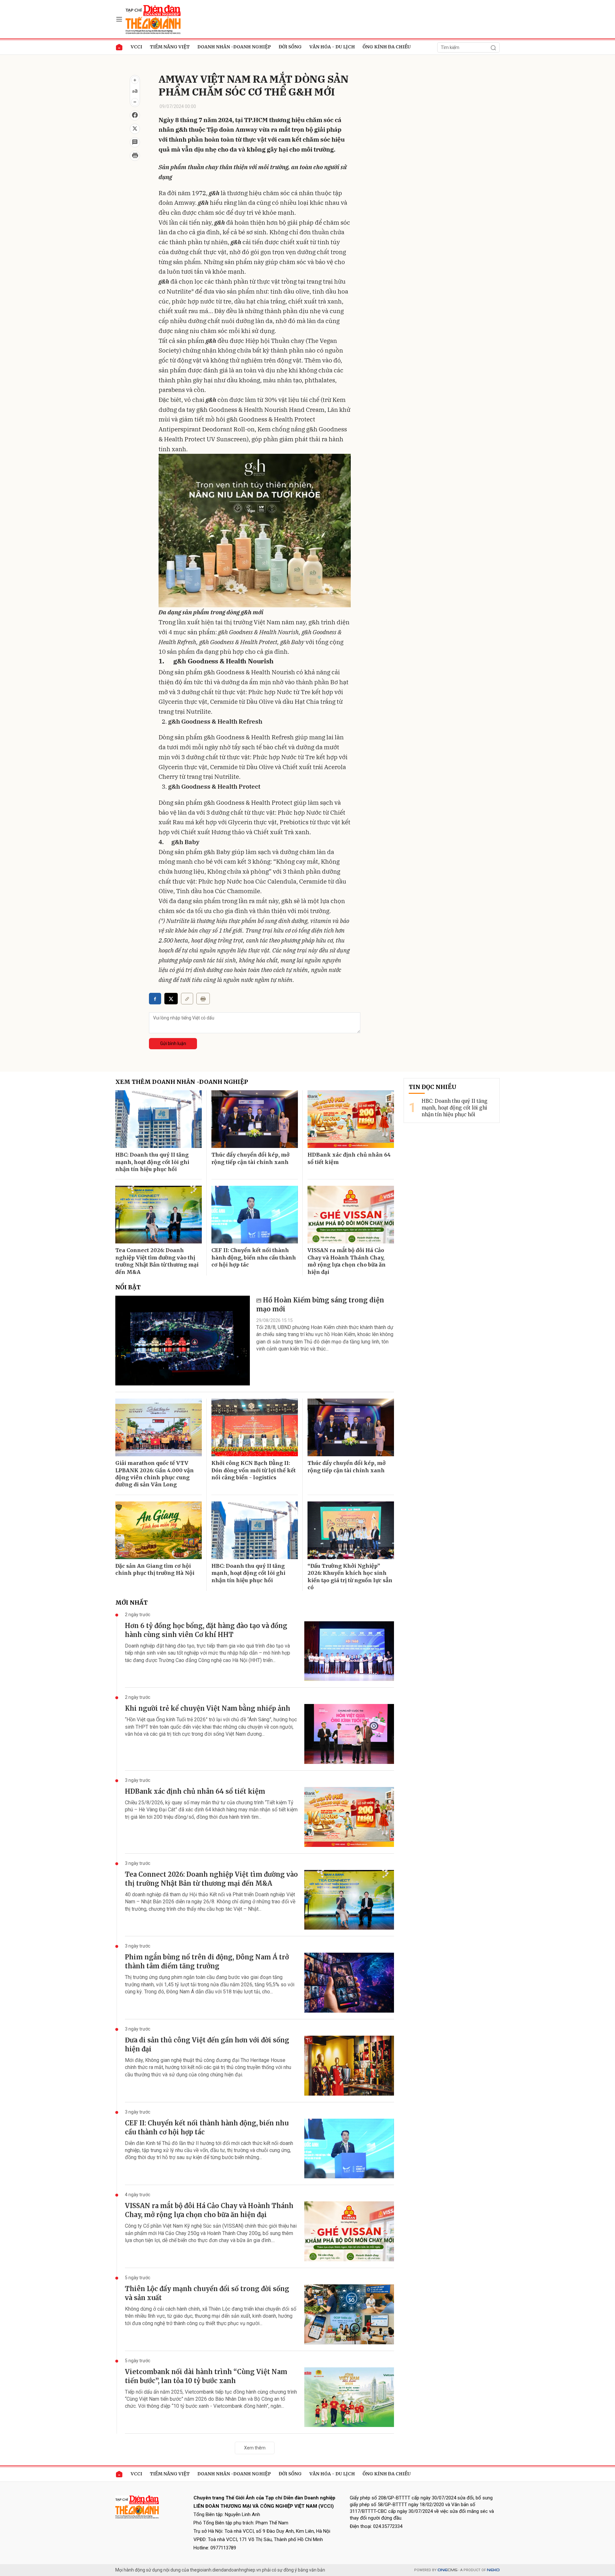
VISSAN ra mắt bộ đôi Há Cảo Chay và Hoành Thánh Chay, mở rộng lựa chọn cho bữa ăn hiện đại (347, 1261)
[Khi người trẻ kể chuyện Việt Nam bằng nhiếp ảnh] (349, 1734)
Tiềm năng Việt (170, 47)
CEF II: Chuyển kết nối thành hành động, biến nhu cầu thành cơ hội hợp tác (254, 1257)
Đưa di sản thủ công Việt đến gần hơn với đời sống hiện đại (207, 2044)
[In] (203, 999)
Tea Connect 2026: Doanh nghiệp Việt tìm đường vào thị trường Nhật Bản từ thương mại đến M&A (157, 1261)
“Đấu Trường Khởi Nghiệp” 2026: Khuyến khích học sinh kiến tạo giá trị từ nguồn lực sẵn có (350, 1577)
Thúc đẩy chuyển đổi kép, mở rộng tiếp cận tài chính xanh (250, 1158)
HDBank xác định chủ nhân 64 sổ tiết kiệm (349, 1158)
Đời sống (290, 47)
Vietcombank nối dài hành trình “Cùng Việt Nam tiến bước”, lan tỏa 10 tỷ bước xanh (206, 2376)
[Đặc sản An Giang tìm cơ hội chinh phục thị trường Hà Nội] (159, 1530)
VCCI (136, 47)
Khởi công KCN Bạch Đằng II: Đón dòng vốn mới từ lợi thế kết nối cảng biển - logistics (254, 1470)
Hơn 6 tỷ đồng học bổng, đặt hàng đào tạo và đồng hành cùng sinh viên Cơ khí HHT (206, 1630)
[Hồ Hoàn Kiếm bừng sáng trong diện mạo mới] (183, 1341)
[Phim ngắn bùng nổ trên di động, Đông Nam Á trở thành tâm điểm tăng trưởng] (349, 1983)
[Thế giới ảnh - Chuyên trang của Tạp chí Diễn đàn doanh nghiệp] (154, 19)
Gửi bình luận (173, 1043)
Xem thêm (255, 2448)
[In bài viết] (135, 156)
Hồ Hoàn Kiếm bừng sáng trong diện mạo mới (320, 1305)
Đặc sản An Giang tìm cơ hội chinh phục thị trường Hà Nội (155, 1569)
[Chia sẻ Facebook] (135, 115)
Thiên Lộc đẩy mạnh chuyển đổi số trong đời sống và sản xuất (207, 2293)
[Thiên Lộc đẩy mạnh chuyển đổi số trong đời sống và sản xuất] (349, 2314)
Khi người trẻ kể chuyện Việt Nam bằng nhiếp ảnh (208, 1708)
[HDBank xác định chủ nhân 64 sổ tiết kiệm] (351, 1119)
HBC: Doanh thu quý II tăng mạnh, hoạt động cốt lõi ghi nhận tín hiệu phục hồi (152, 1162)
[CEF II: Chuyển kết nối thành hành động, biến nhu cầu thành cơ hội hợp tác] (255, 1215)
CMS (447, 2570)
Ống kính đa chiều (387, 47)
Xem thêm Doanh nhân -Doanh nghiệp (182, 1082)
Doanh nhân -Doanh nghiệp (234, 47)
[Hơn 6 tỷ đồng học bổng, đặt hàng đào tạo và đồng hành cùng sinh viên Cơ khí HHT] (349, 1651)
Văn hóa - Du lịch (332, 47)
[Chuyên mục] (119, 19)
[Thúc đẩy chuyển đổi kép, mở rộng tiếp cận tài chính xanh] (255, 1119)
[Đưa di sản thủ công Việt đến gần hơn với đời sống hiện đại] (349, 2066)
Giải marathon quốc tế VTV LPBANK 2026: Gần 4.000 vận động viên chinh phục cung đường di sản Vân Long (155, 1474)
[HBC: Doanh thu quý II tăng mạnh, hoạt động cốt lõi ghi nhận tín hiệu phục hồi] (159, 1119)
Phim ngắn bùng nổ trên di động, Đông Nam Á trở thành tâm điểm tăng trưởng (207, 1961)
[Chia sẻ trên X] (135, 129)
